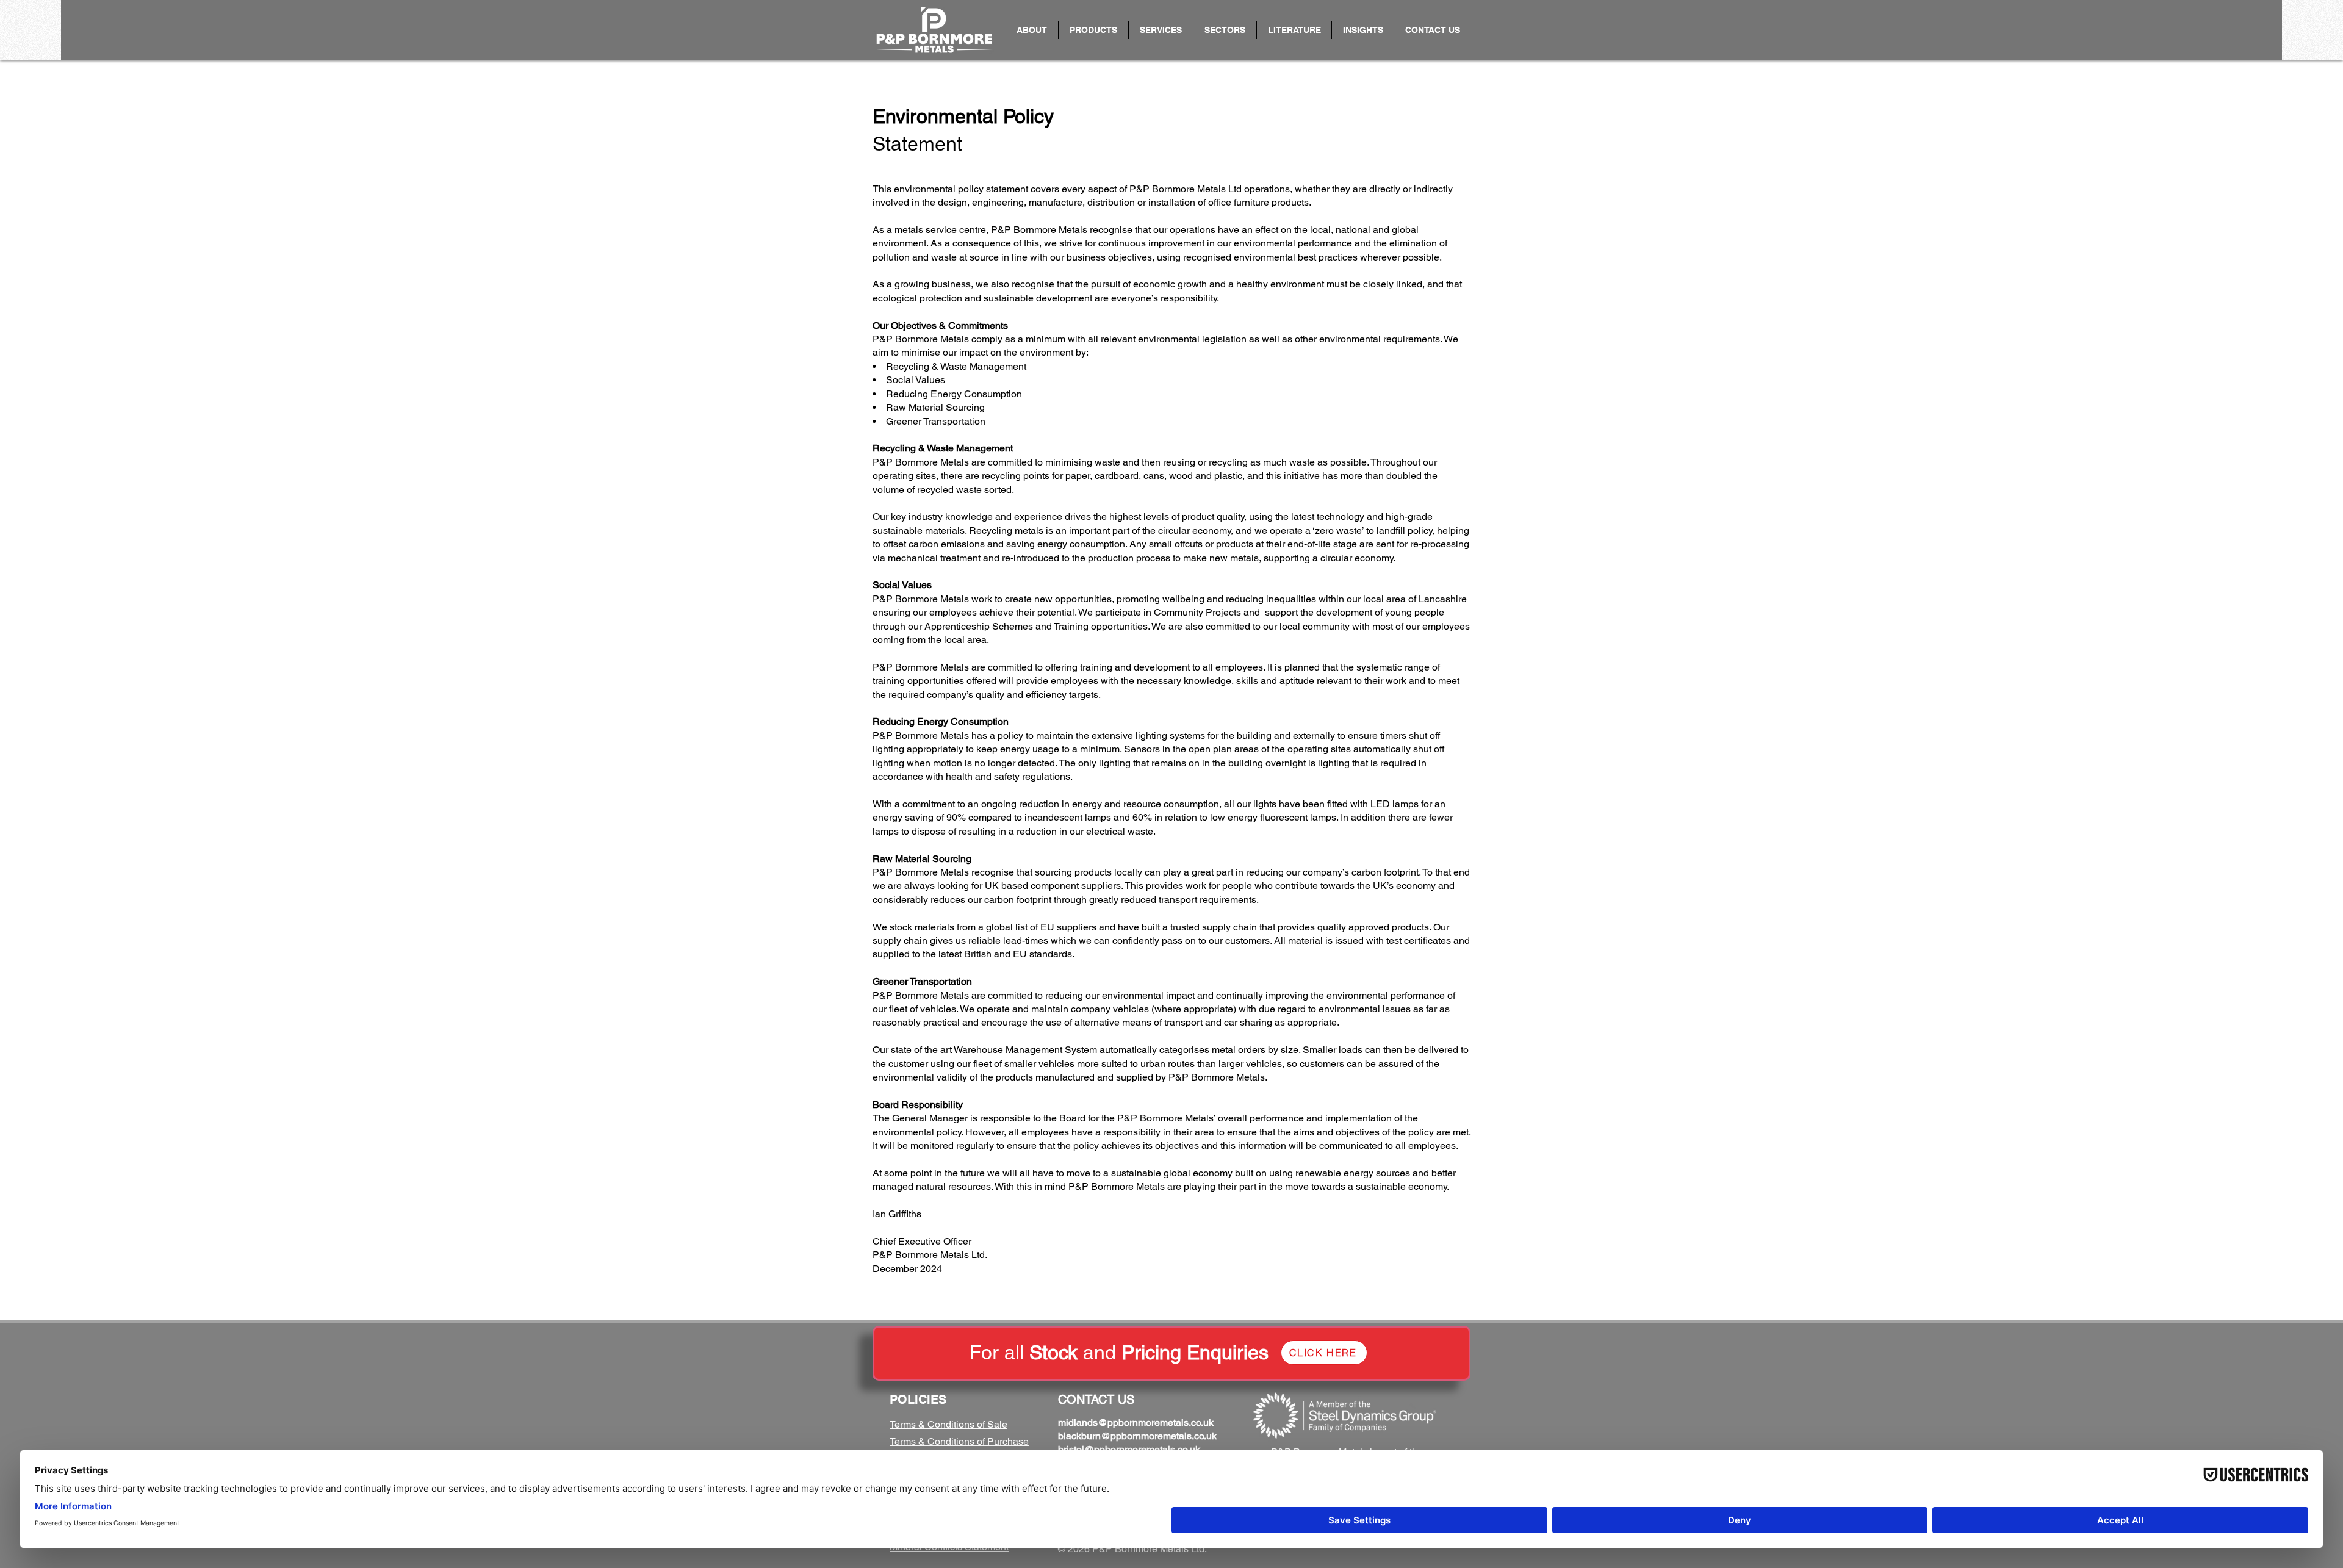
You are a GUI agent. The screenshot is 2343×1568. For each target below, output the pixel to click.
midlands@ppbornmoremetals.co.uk (1136, 1422)
